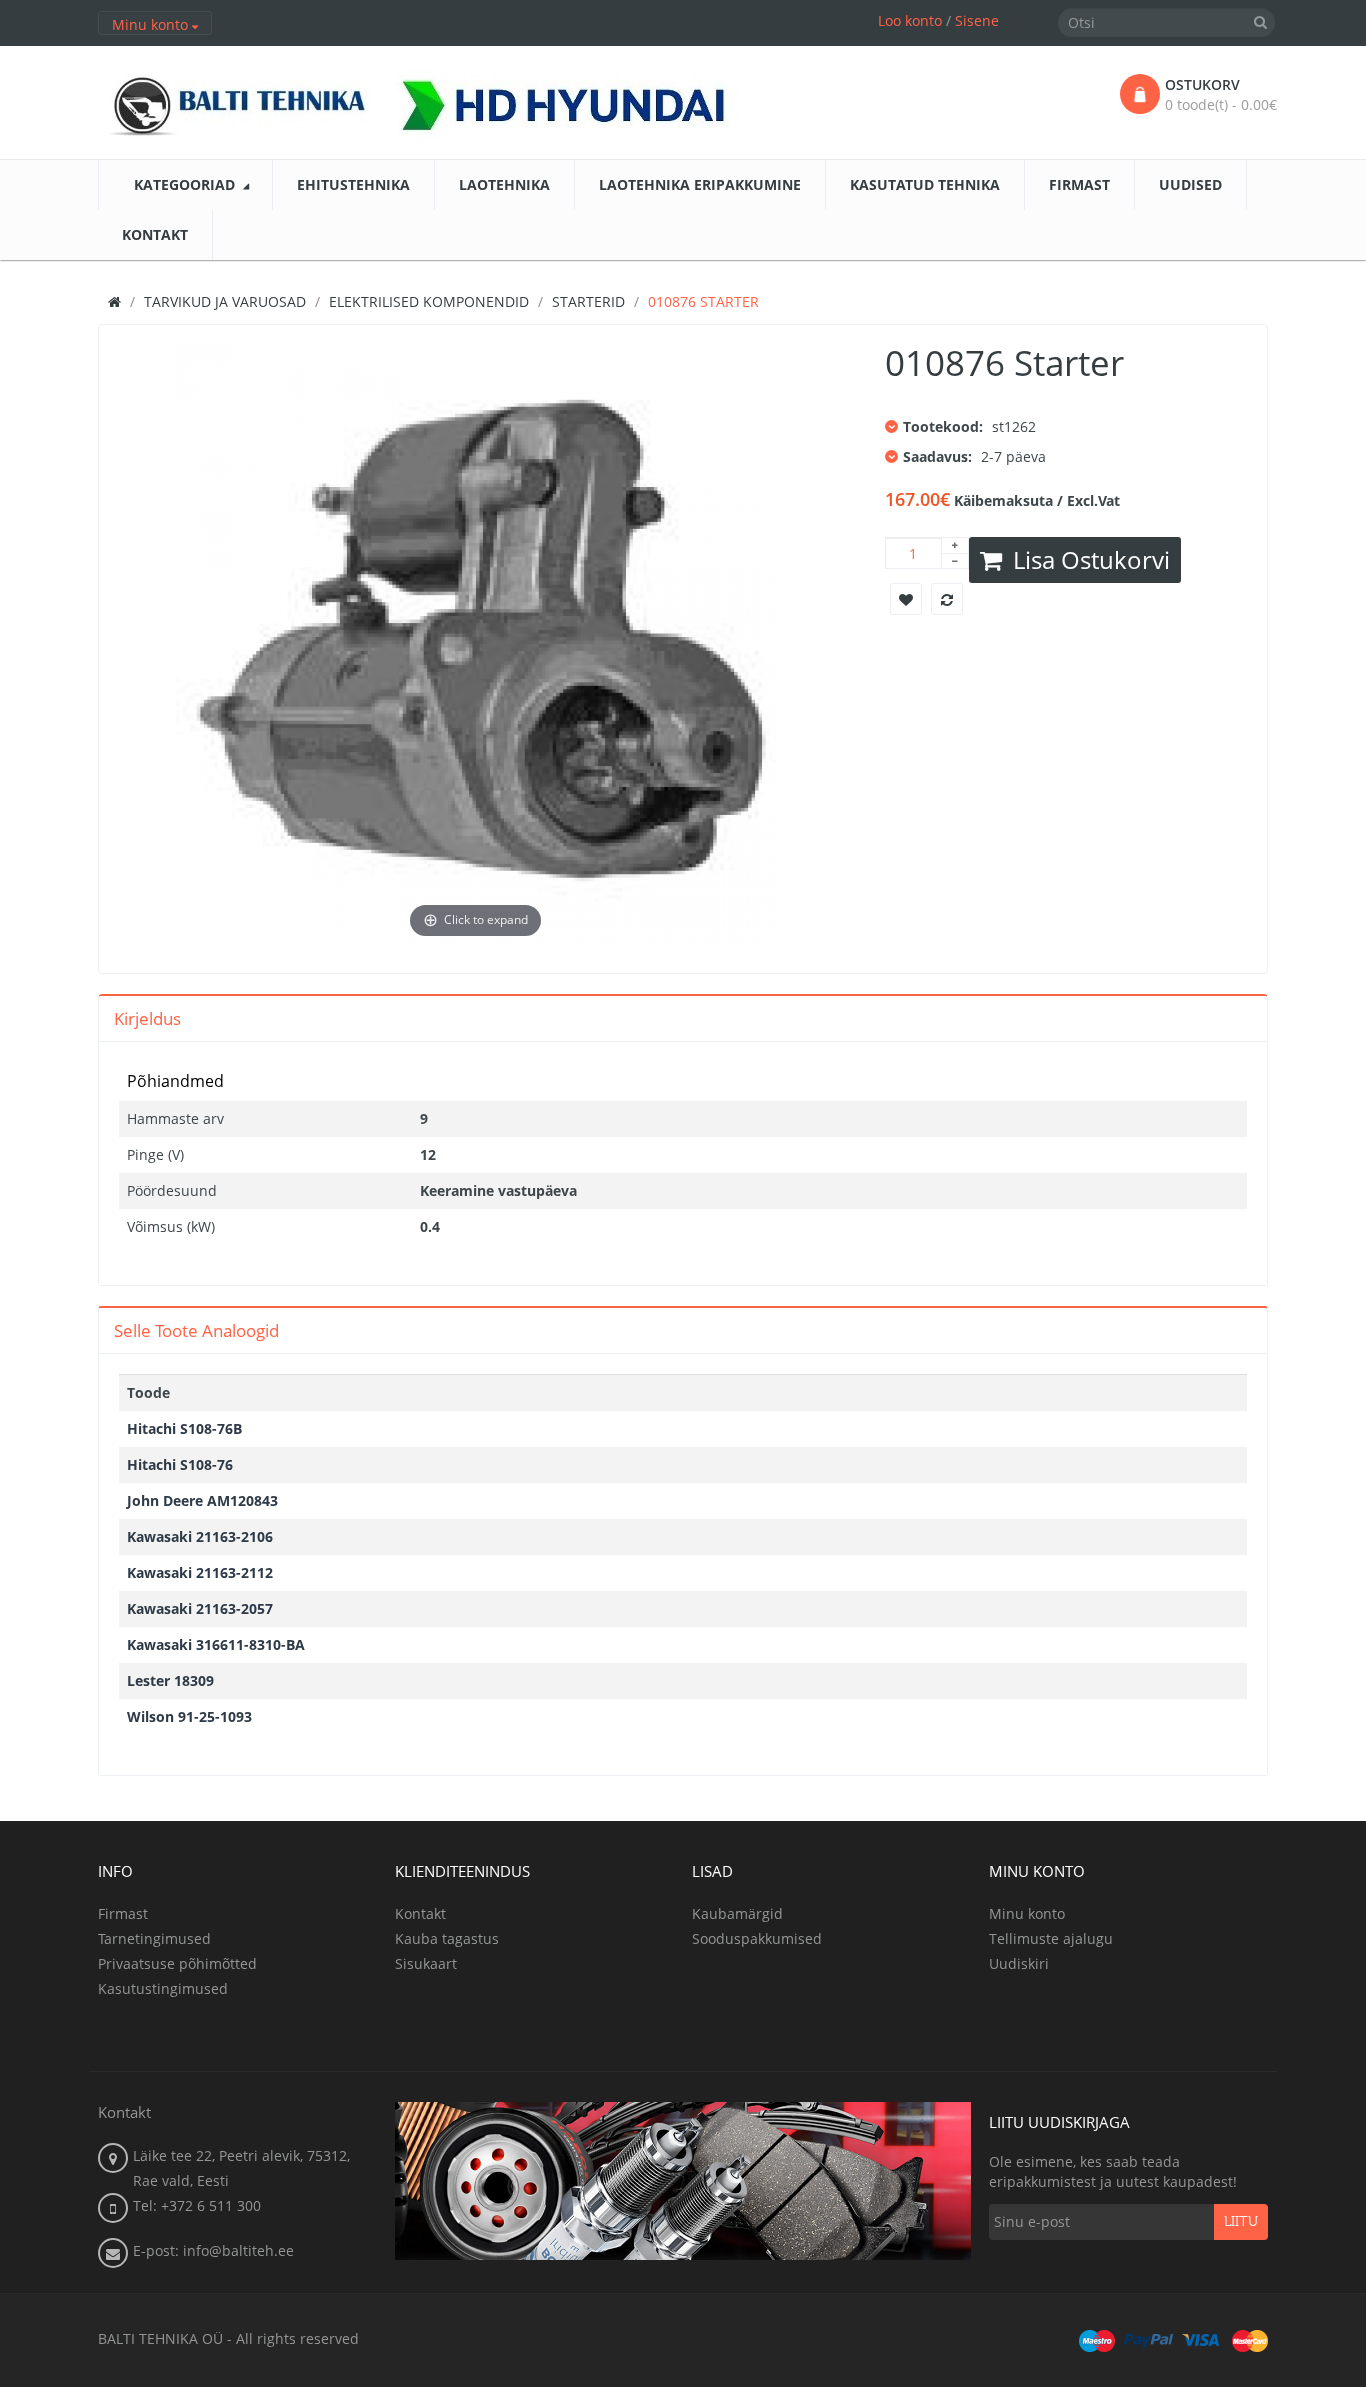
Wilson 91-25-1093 (189, 1716)
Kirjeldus (147, 1018)
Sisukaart (426, 1963)
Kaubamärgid (737, 1913)
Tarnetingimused (154, 1938)
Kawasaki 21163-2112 (200, 1572)
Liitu (1241, 2222)
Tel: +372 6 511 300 (197, 2205)
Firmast (123, 1913)
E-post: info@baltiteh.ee (213, 2250)
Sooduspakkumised (757, 1938)
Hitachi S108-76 (180, 1464)
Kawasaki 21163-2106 (200, 1536)
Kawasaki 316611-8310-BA (216, 1644)
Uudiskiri (1019, 1963)
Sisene (977, 20)
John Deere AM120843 (202, 1500)
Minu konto (1027, 1913)
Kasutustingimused (163, 1988)
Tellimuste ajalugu (1051, 1938)
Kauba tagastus (447, 1938)
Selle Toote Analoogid (196, 1330)
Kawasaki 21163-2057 (200, 1608)
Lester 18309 (170, 1680)
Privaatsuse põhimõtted (177, 1963)
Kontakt (420, 1913)
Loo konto (910, 20)
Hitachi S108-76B (184, 1428)
